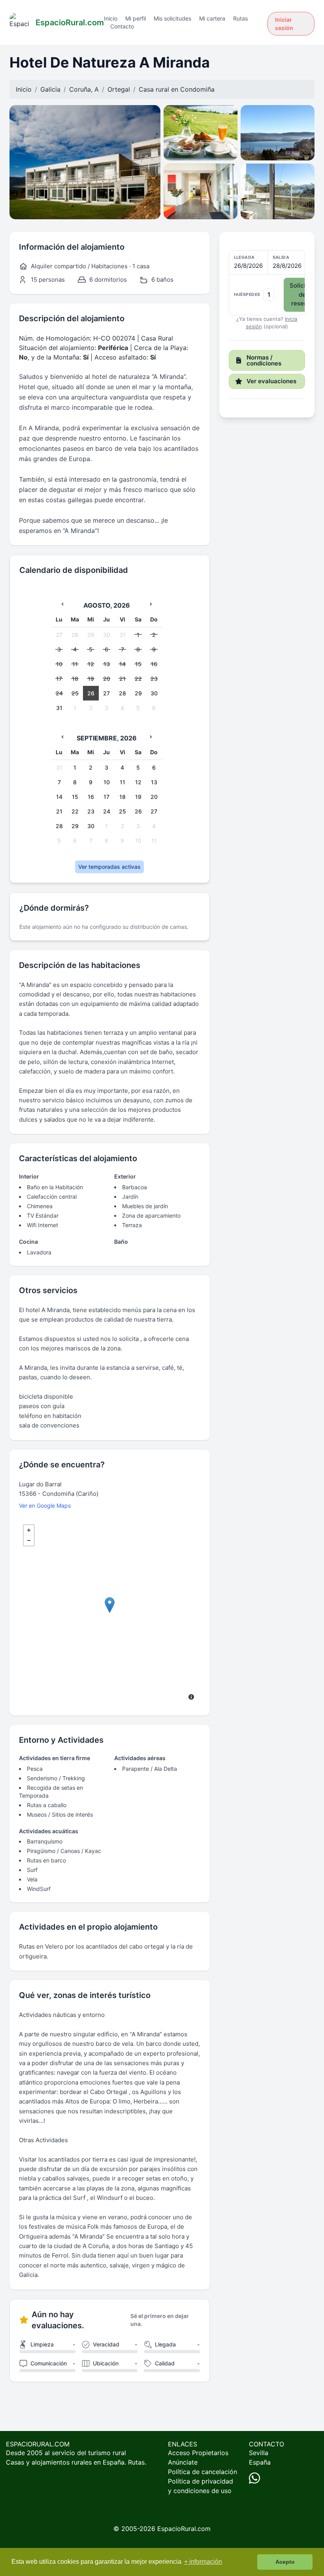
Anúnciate (183, 2462)
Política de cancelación (202, 2472)
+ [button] (29, 1530)
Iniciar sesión (284, 24)
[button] (267, 283)
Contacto (122, 26)
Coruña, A (84, 89)
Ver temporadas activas (109, 867)
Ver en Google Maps (45, 1505)
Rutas (240, 18)
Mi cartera (212, 18)
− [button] (29, 1540)
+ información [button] (203, 2562)
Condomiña (197, 89)
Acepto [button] (285, 2562)
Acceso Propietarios (198, 2453)
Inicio (111, 18)
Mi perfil (136, 18)
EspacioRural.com (184, 2529)
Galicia (50, 89)
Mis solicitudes (172, 18)
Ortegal (119, 89)
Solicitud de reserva (302, 294)
